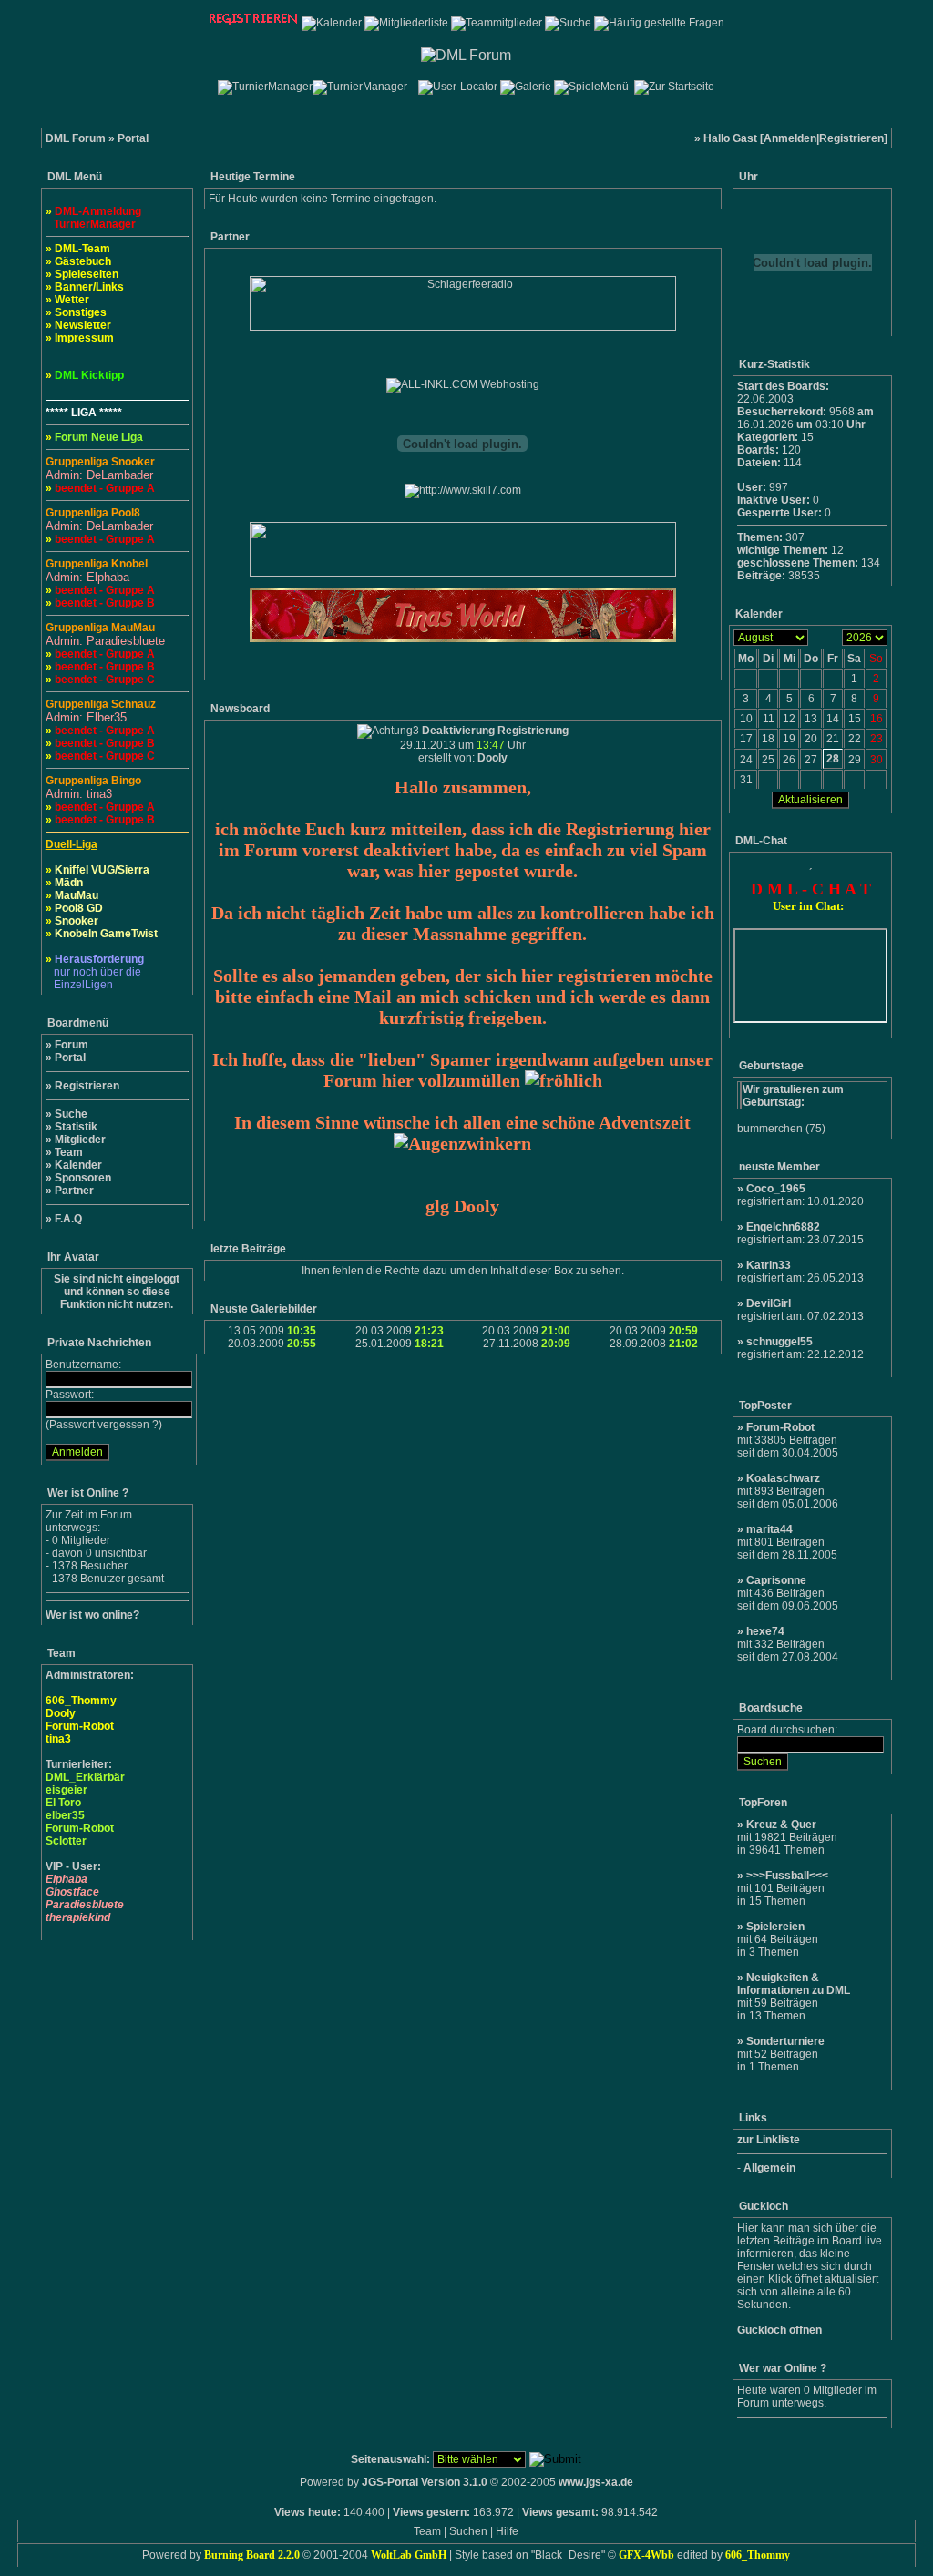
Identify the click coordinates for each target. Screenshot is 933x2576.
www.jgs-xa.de (596, 2482)
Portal (70, 1058)
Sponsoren (83, 1178)
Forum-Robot (780, 1427)
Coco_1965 (776, 1189)
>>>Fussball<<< (787, 1876)
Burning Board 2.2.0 (252, 2555)
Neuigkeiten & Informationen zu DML (794, 1984)
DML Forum (76, 138)
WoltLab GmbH (409, 2555)
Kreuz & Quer (781, 1825)
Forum (72, 1045)
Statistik (76, 1127)
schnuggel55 (779, 1342)
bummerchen (770, 1129)
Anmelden (790, 138)
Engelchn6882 (783, 1227)
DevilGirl (769, 1303)
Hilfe (507, 2531)
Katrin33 (769, 1265)
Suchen (468, 2531)
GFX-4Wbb (646, 2555)
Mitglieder (80, 1140)
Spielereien (775, 1927)
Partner (74, 1191)
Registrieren (851, 138)
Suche (71, 1114)
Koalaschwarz (783, 1478)
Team (69, 1152)
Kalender (78, 1165)
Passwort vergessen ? (104, 1425)
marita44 (769, 1529)
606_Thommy (758, 2555)
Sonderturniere (785, 2041)
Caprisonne (776, 1580)
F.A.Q (68, 1219)
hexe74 (765, 1631)
